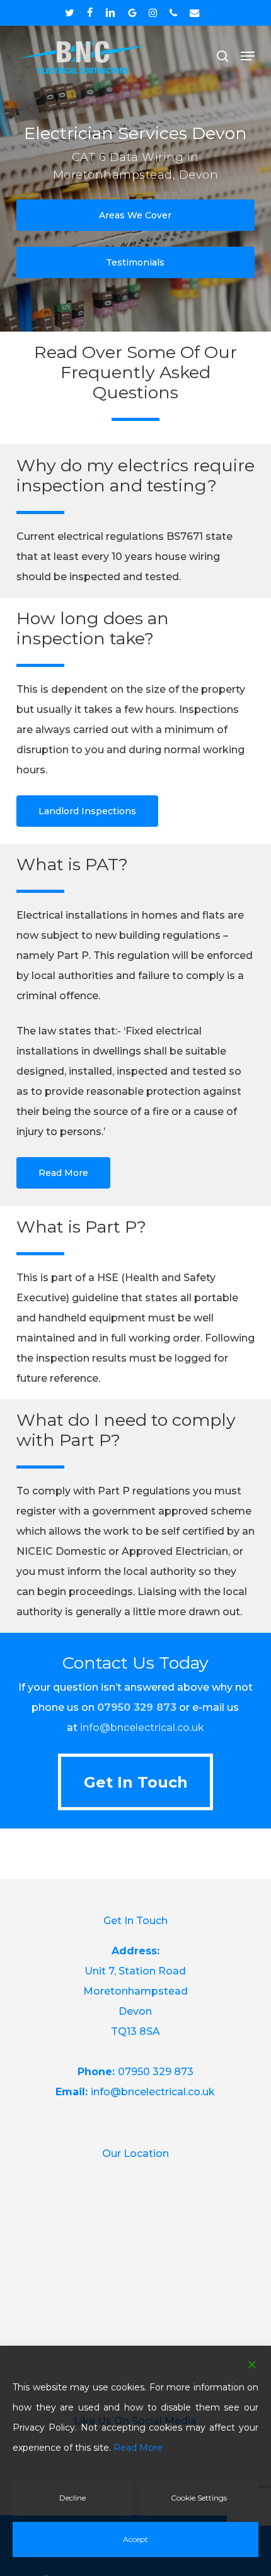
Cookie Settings (199, 2498)
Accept (135, 2539)
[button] (248, 56)
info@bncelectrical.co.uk (142, 1728)
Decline (72, 2498)
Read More (138, 2448)
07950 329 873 (137, 1707)
